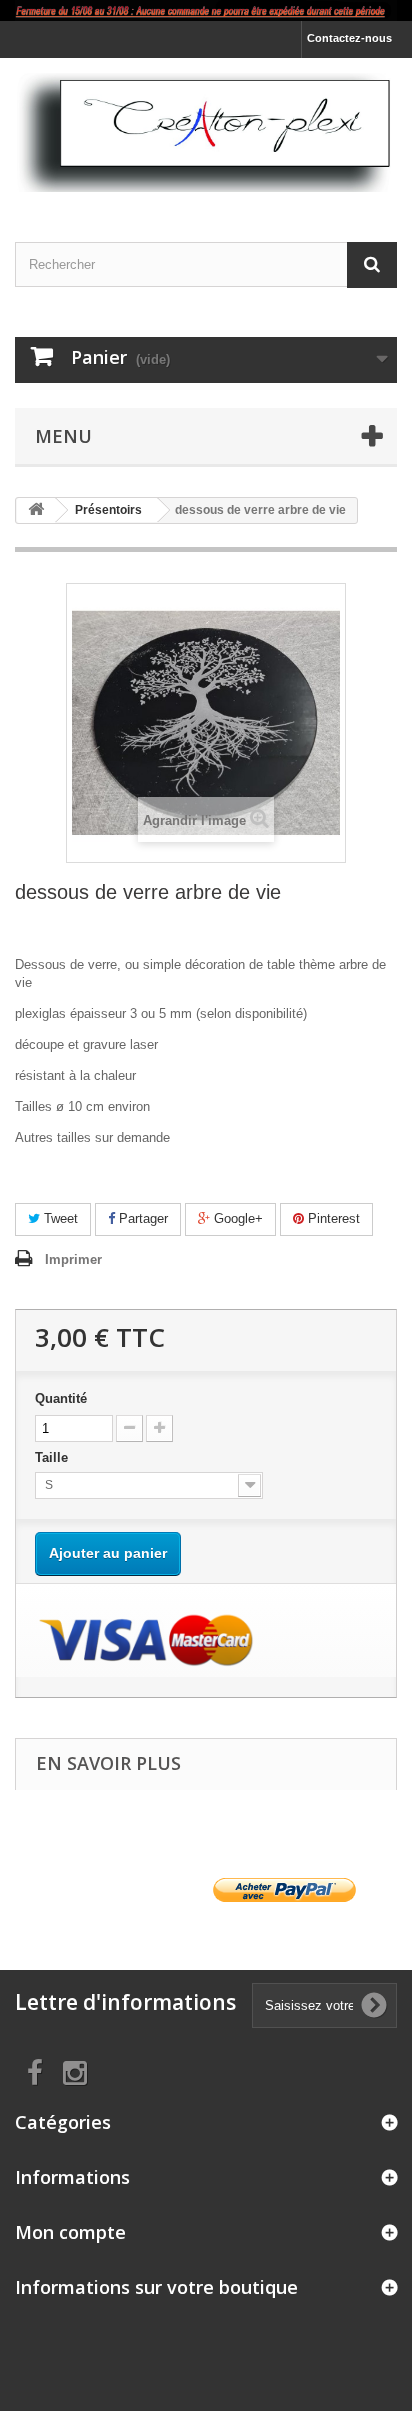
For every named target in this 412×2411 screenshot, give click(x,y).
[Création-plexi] (206, 132)
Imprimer (73, 1259)
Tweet (59, 1218)
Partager (141, 1218)
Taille (53, 1457)
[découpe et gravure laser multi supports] (206, 10)
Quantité (61, 1398)
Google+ (236, 1218)
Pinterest (332, 1218)
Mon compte (70, 2232)
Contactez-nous (349, 38)
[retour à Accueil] (36, 510)
